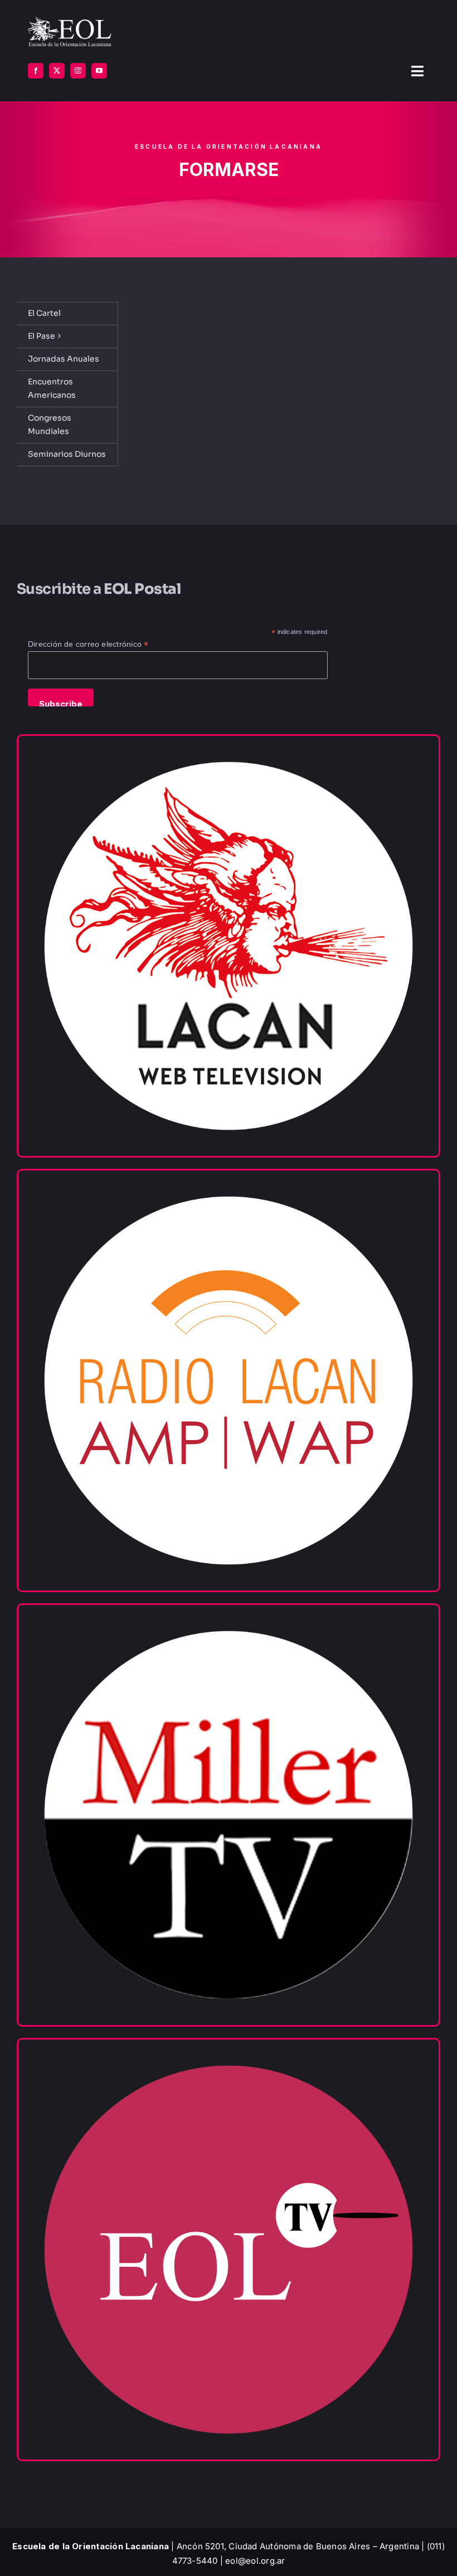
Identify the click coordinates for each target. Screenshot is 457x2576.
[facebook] (36, 71)
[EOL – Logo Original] (70, 21)
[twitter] (57, 71)
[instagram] (78, 71)
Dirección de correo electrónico (88, 644)
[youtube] (99, 71)
